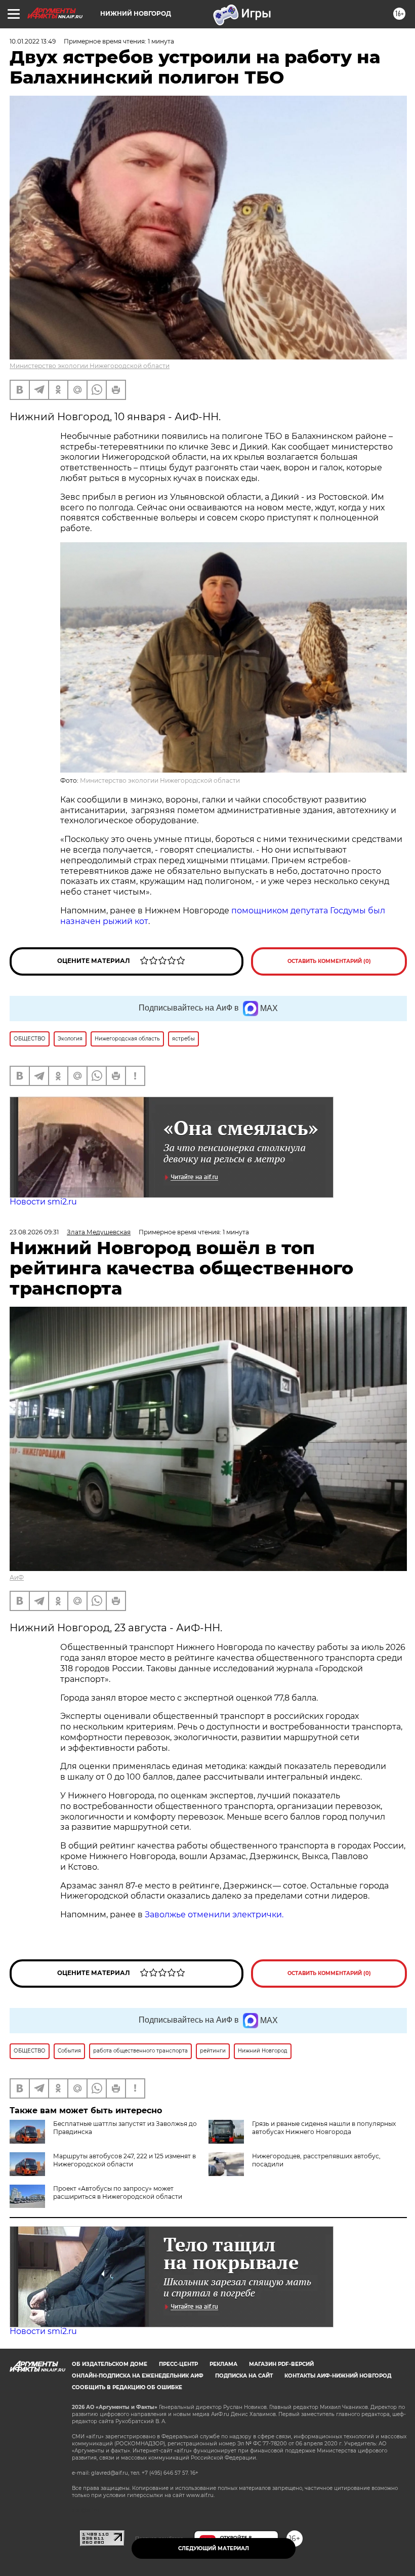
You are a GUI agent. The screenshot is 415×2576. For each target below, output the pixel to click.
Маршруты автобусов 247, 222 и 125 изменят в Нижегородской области (124, 2160)
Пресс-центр (178, 2364)
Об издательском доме (110, 2364)
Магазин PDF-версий (281, 2364)
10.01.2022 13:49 (33, 41)
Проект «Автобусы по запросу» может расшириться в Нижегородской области (118, 2192)
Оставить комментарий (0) (329, 961)
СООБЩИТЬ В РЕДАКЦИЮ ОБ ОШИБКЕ (127, 2387)
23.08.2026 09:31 (34, 1232)
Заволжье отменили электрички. (214, 1915)
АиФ (17, 1577)
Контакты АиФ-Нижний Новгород (338, 2376)
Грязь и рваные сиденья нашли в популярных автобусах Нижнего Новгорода (324, 2128)
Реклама (223, 2364)
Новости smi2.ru (43, 1202)
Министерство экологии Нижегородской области (90, 366)
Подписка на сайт (244, 2376)
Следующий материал (214, 2548)
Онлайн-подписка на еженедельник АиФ (138, 2376)
